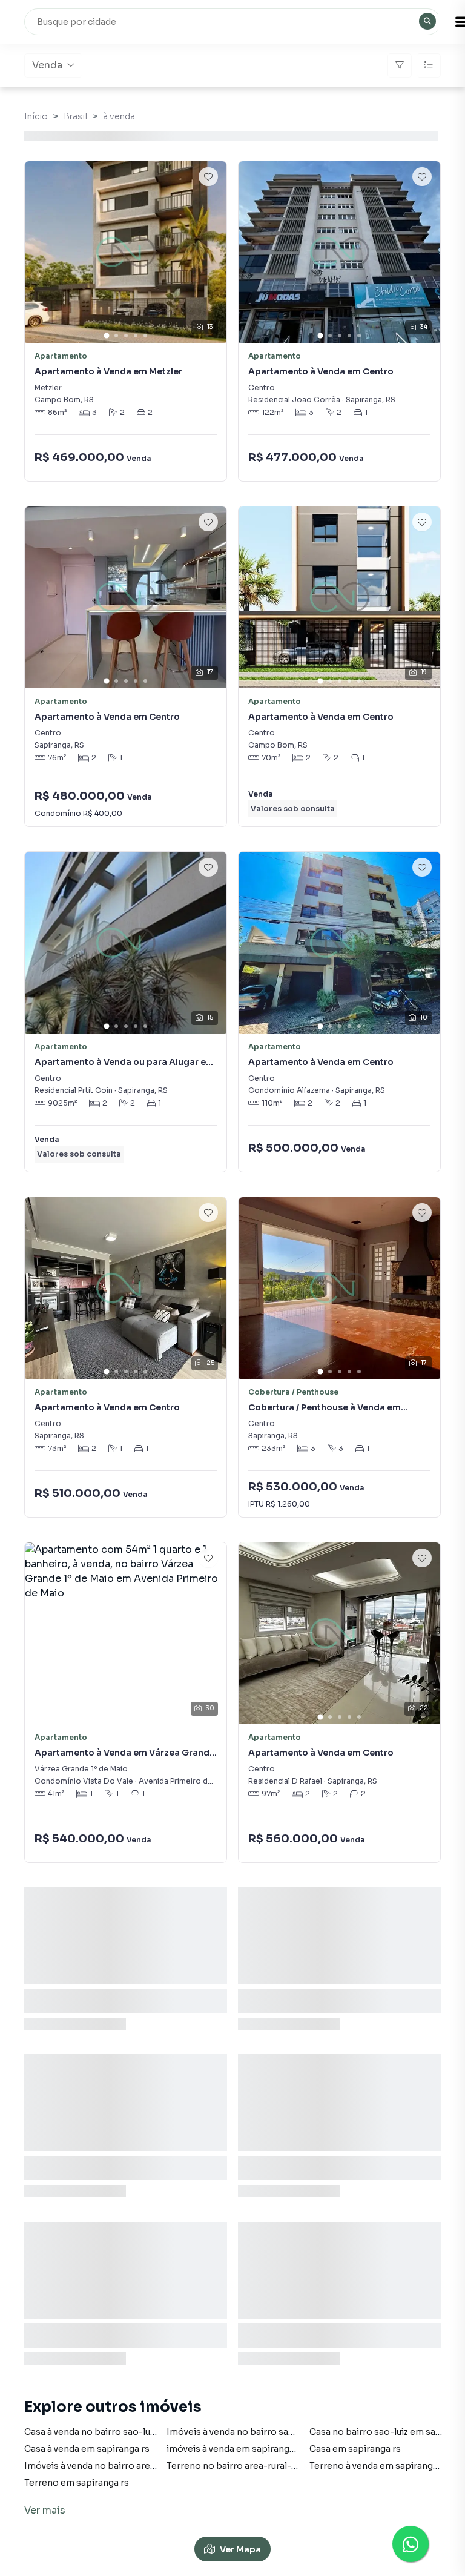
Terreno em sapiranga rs (77, 2483)
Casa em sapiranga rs (355, 2449)
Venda (47, 65)
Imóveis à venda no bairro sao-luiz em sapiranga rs (275, 2432)
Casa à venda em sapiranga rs (87, 2449)
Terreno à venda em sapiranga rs (379, 2466)
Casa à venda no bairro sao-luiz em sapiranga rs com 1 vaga (150, 2432)
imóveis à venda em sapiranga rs (236, 2449)
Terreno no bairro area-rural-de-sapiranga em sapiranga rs (293, 2466)
